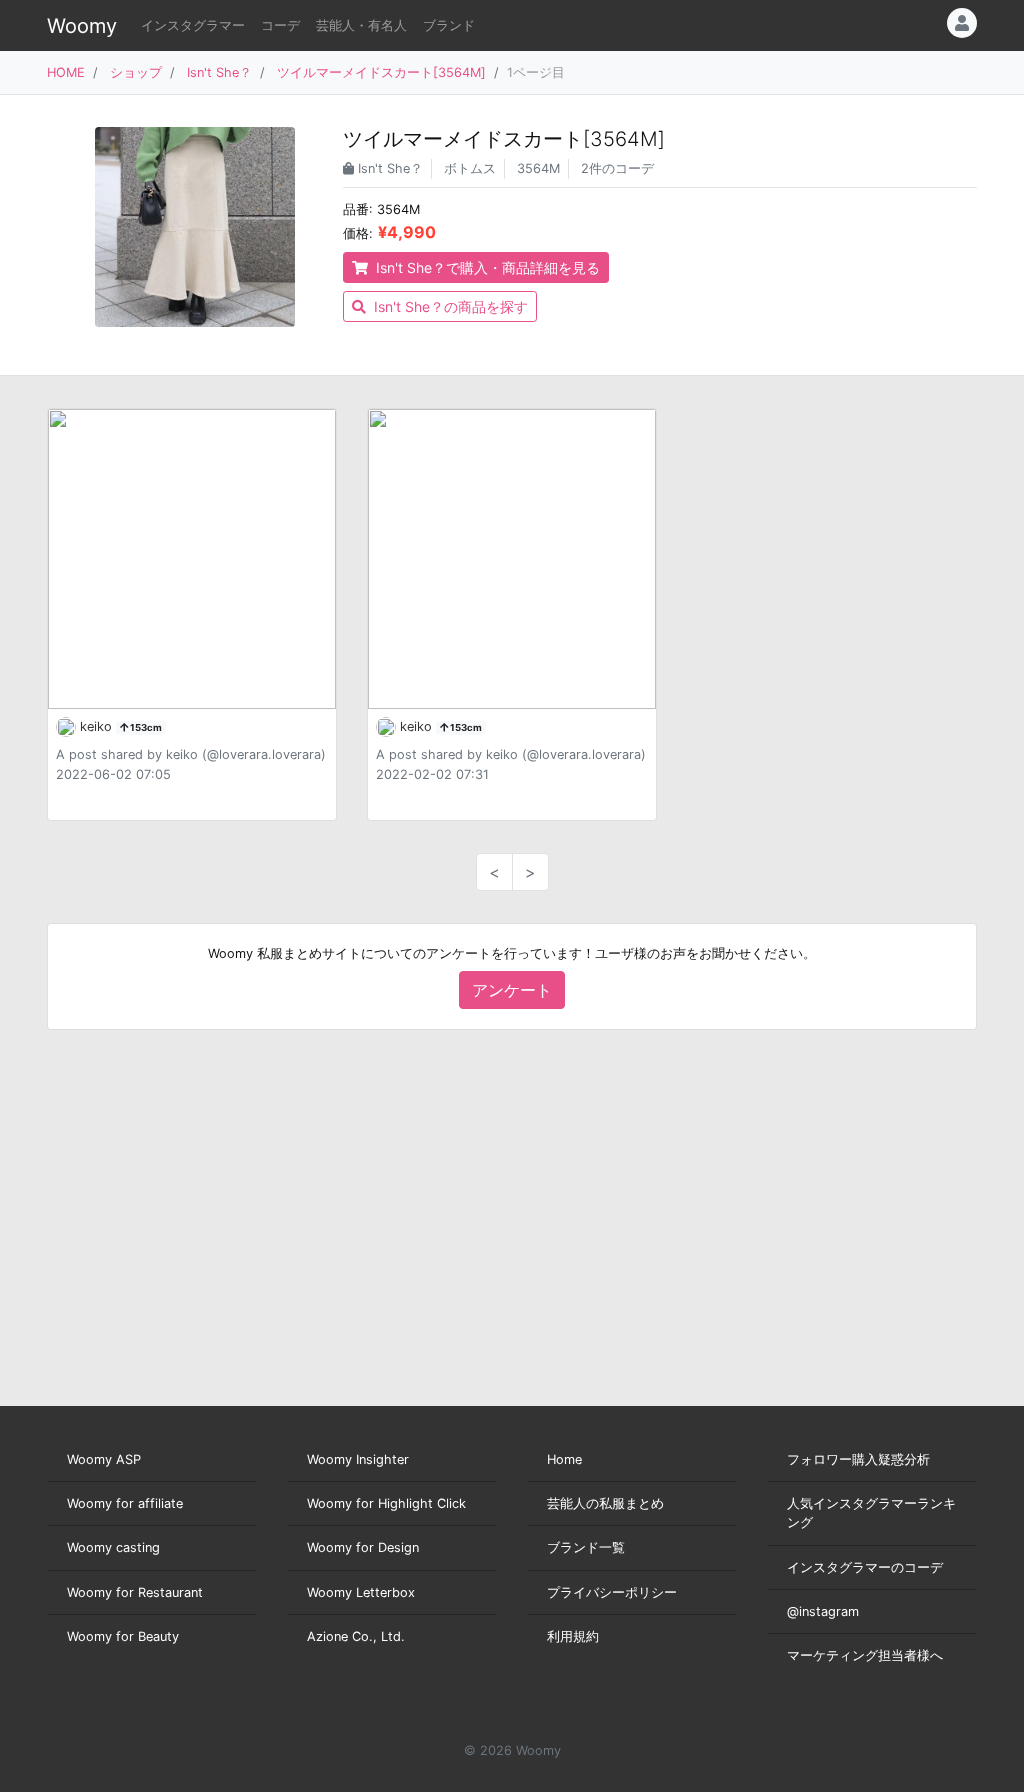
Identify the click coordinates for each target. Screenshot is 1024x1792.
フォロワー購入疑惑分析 (858, 1459)
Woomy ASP (104, 1459)
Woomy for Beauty (123, 1636)
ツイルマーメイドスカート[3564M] (381, 72)
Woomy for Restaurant (135, 1592)
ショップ (136, 72)
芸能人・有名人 (361, 25)
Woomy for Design (363, 1547)
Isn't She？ (219, 72)
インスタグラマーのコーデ (865, 1567)
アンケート (512, 990)
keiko (98, 726)
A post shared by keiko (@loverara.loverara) (191, 754)
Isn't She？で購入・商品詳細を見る (486, 267)
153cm (145, 727)
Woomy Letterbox (361, 1592)
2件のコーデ (617, 168)
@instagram (823, 1611)
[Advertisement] (512, 1218)
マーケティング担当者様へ (865, 1655)
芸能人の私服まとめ (605, 1503)
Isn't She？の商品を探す (449, 306)
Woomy (82, 26)
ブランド (449, 25)
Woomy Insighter (358, 1459)
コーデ (280, 25)
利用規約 (573, 1636)
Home (564, 1459)
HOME (66, 72)
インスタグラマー (193, 25)
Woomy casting (113, 1547)
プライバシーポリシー (612, 1592)
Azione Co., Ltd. (356, 1636)
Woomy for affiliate (125, 1503)
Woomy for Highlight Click (386, 1503)
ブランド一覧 (586, 1547)
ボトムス (470, 168)
